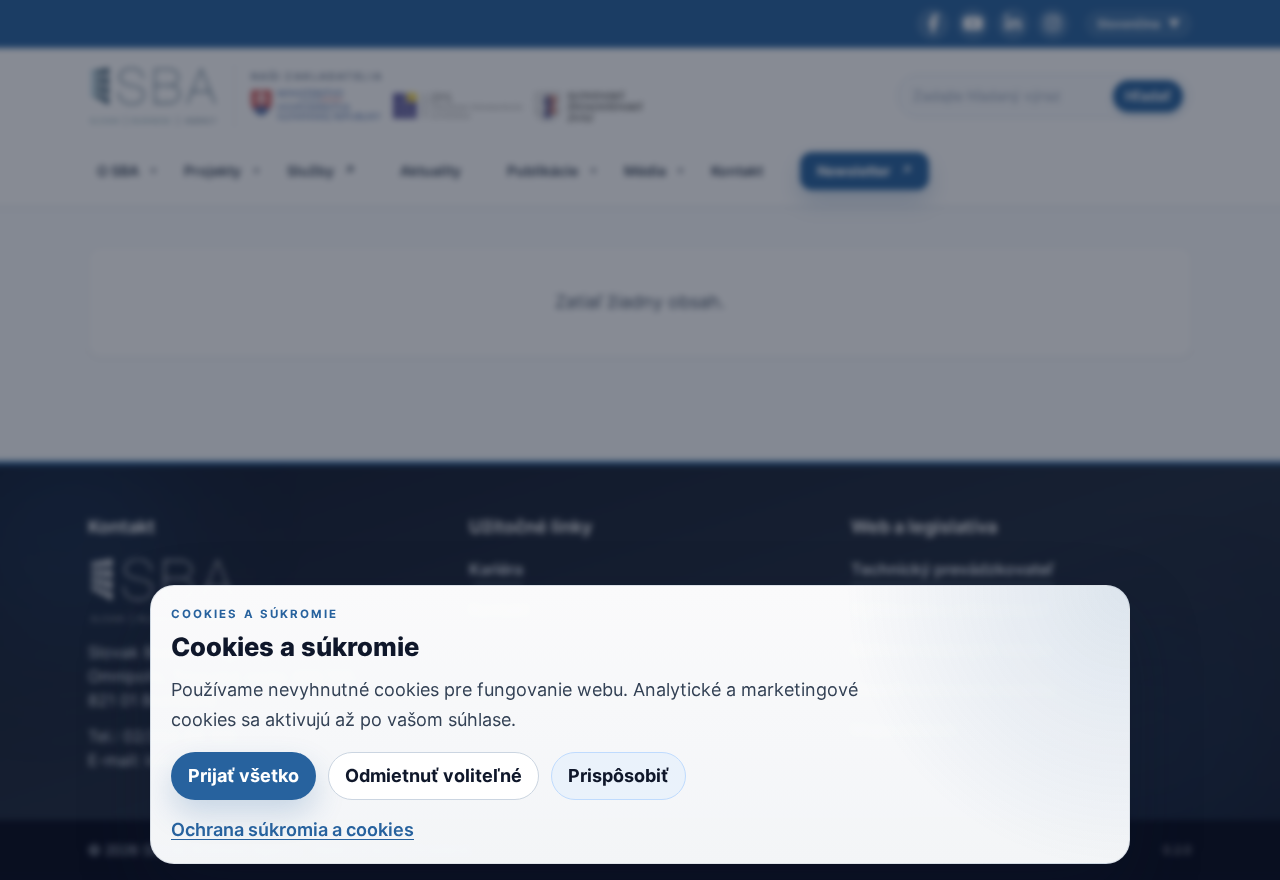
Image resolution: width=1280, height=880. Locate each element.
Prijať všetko (243, 775)
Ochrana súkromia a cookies (292, 829)
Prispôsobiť (618, 775)
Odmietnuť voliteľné (433, 775)
